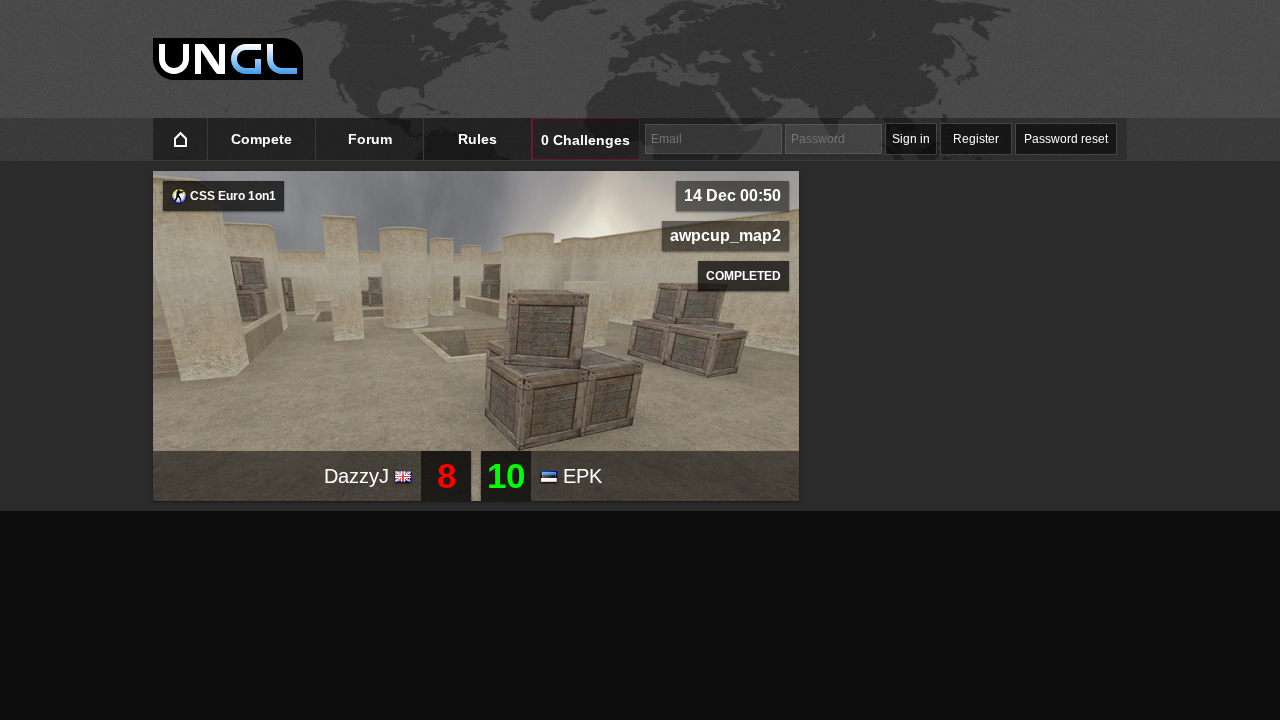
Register (976, 139)
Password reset (1066, 139)
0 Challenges (585, 140)
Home (180, 139)
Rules (477, 139)
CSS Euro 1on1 (231, 196)
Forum (370, 139)
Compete (261, 139)
